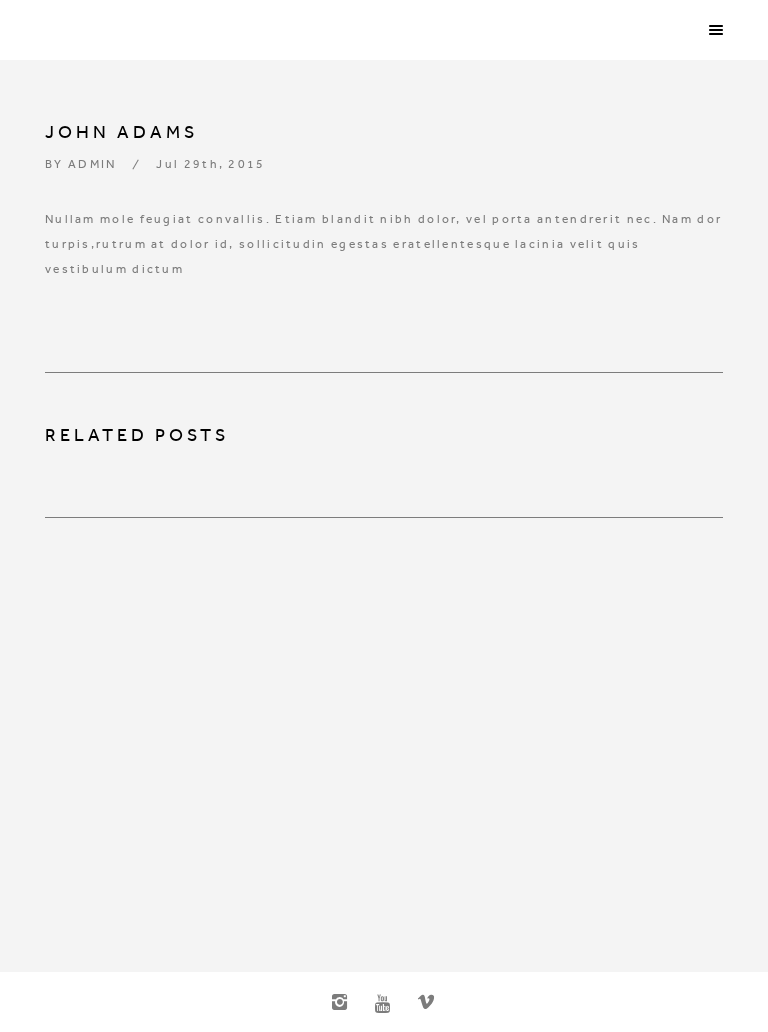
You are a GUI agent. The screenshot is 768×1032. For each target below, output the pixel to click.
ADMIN (92, 164)
